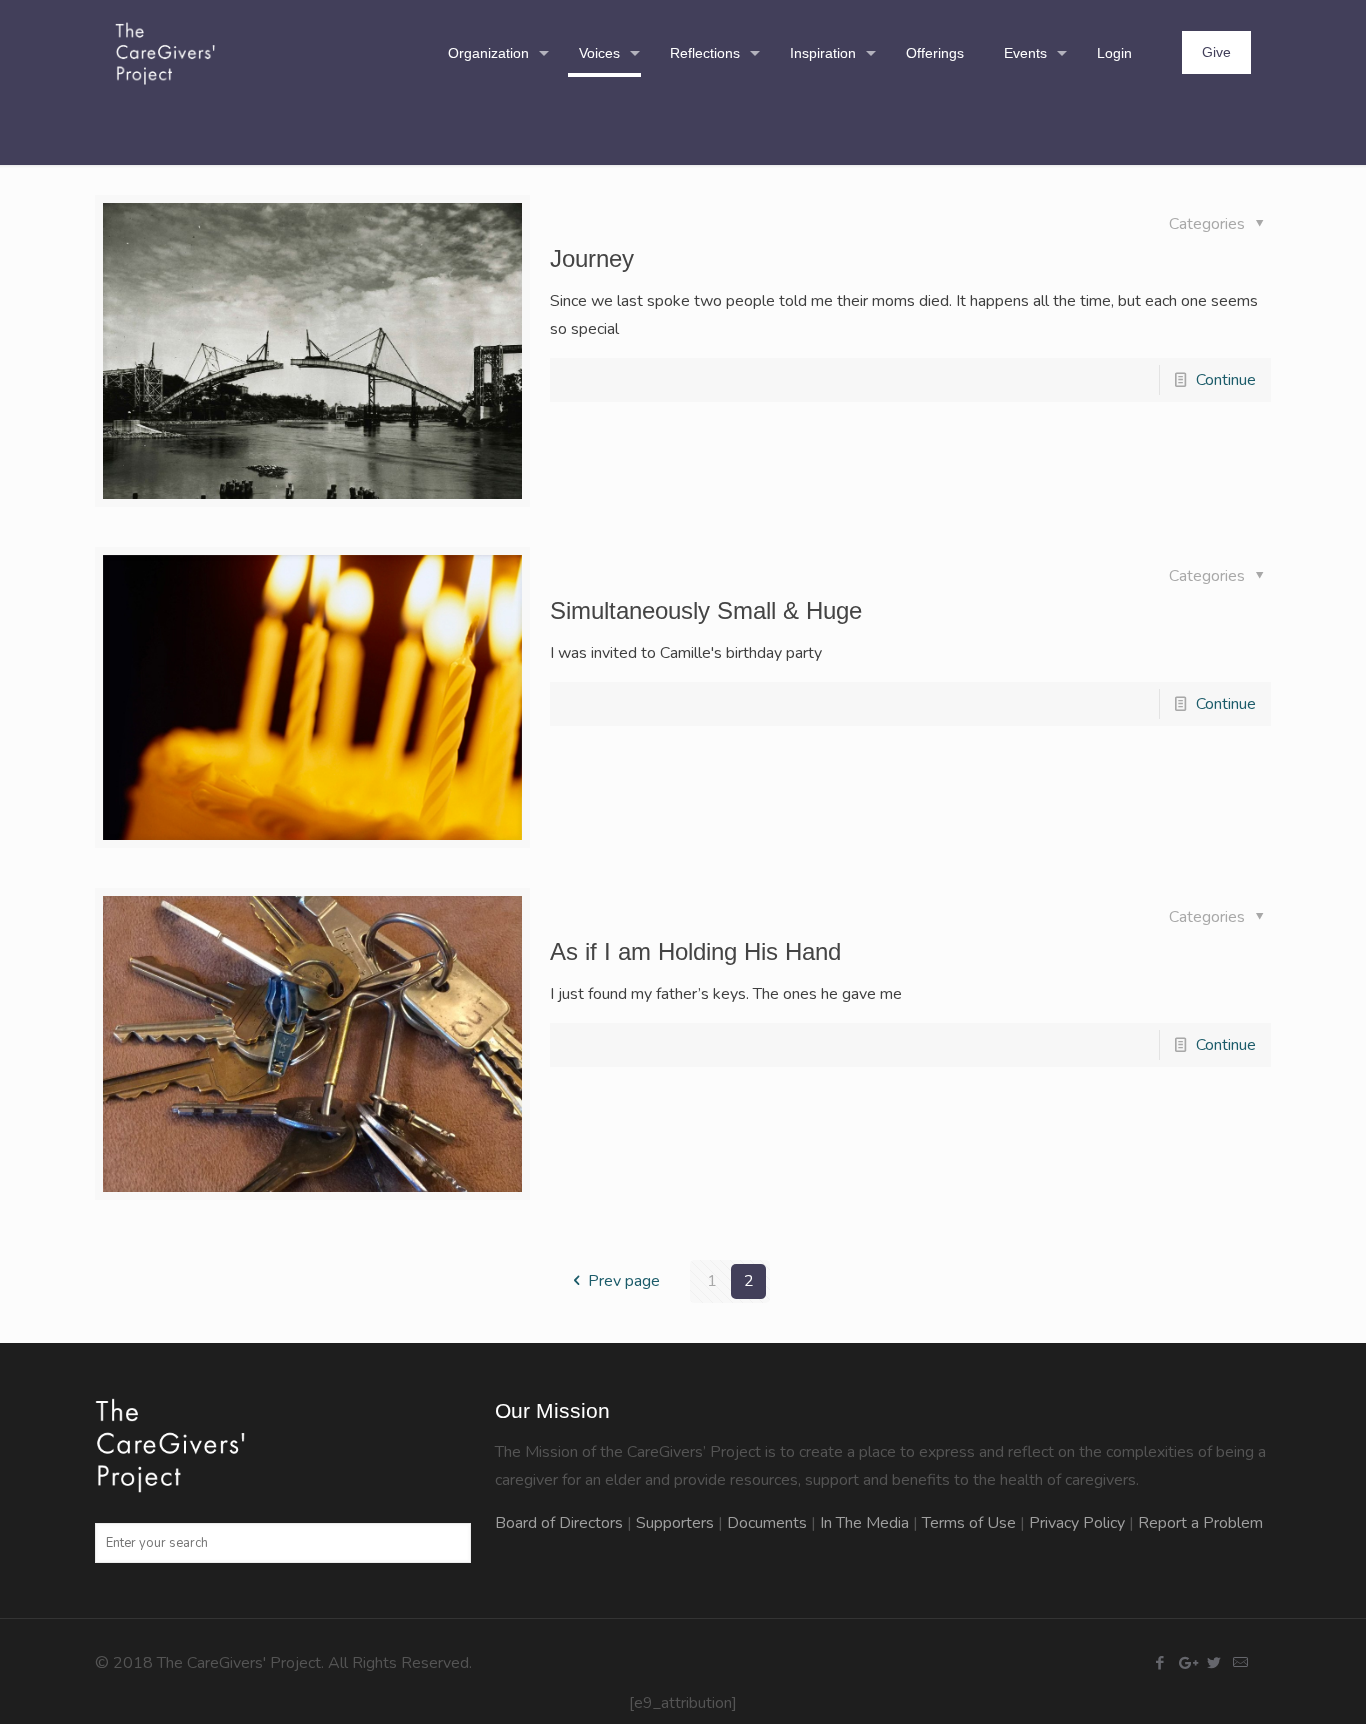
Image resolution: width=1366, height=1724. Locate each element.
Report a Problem (1200, 1523)
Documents (767, 1523)
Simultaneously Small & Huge (706, 610)
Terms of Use (969, 1523)
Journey (592, 258)
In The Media (864, 1523)
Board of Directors (559, 1523)
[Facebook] (1159, 1663)
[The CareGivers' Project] (165, 52)
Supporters (675, 1523)
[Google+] (1186, 1663)
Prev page (624, 1281)
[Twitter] (1213, 1663)
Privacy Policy (1077, 1523)
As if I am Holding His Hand (695, 951)
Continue (1226, 380)
